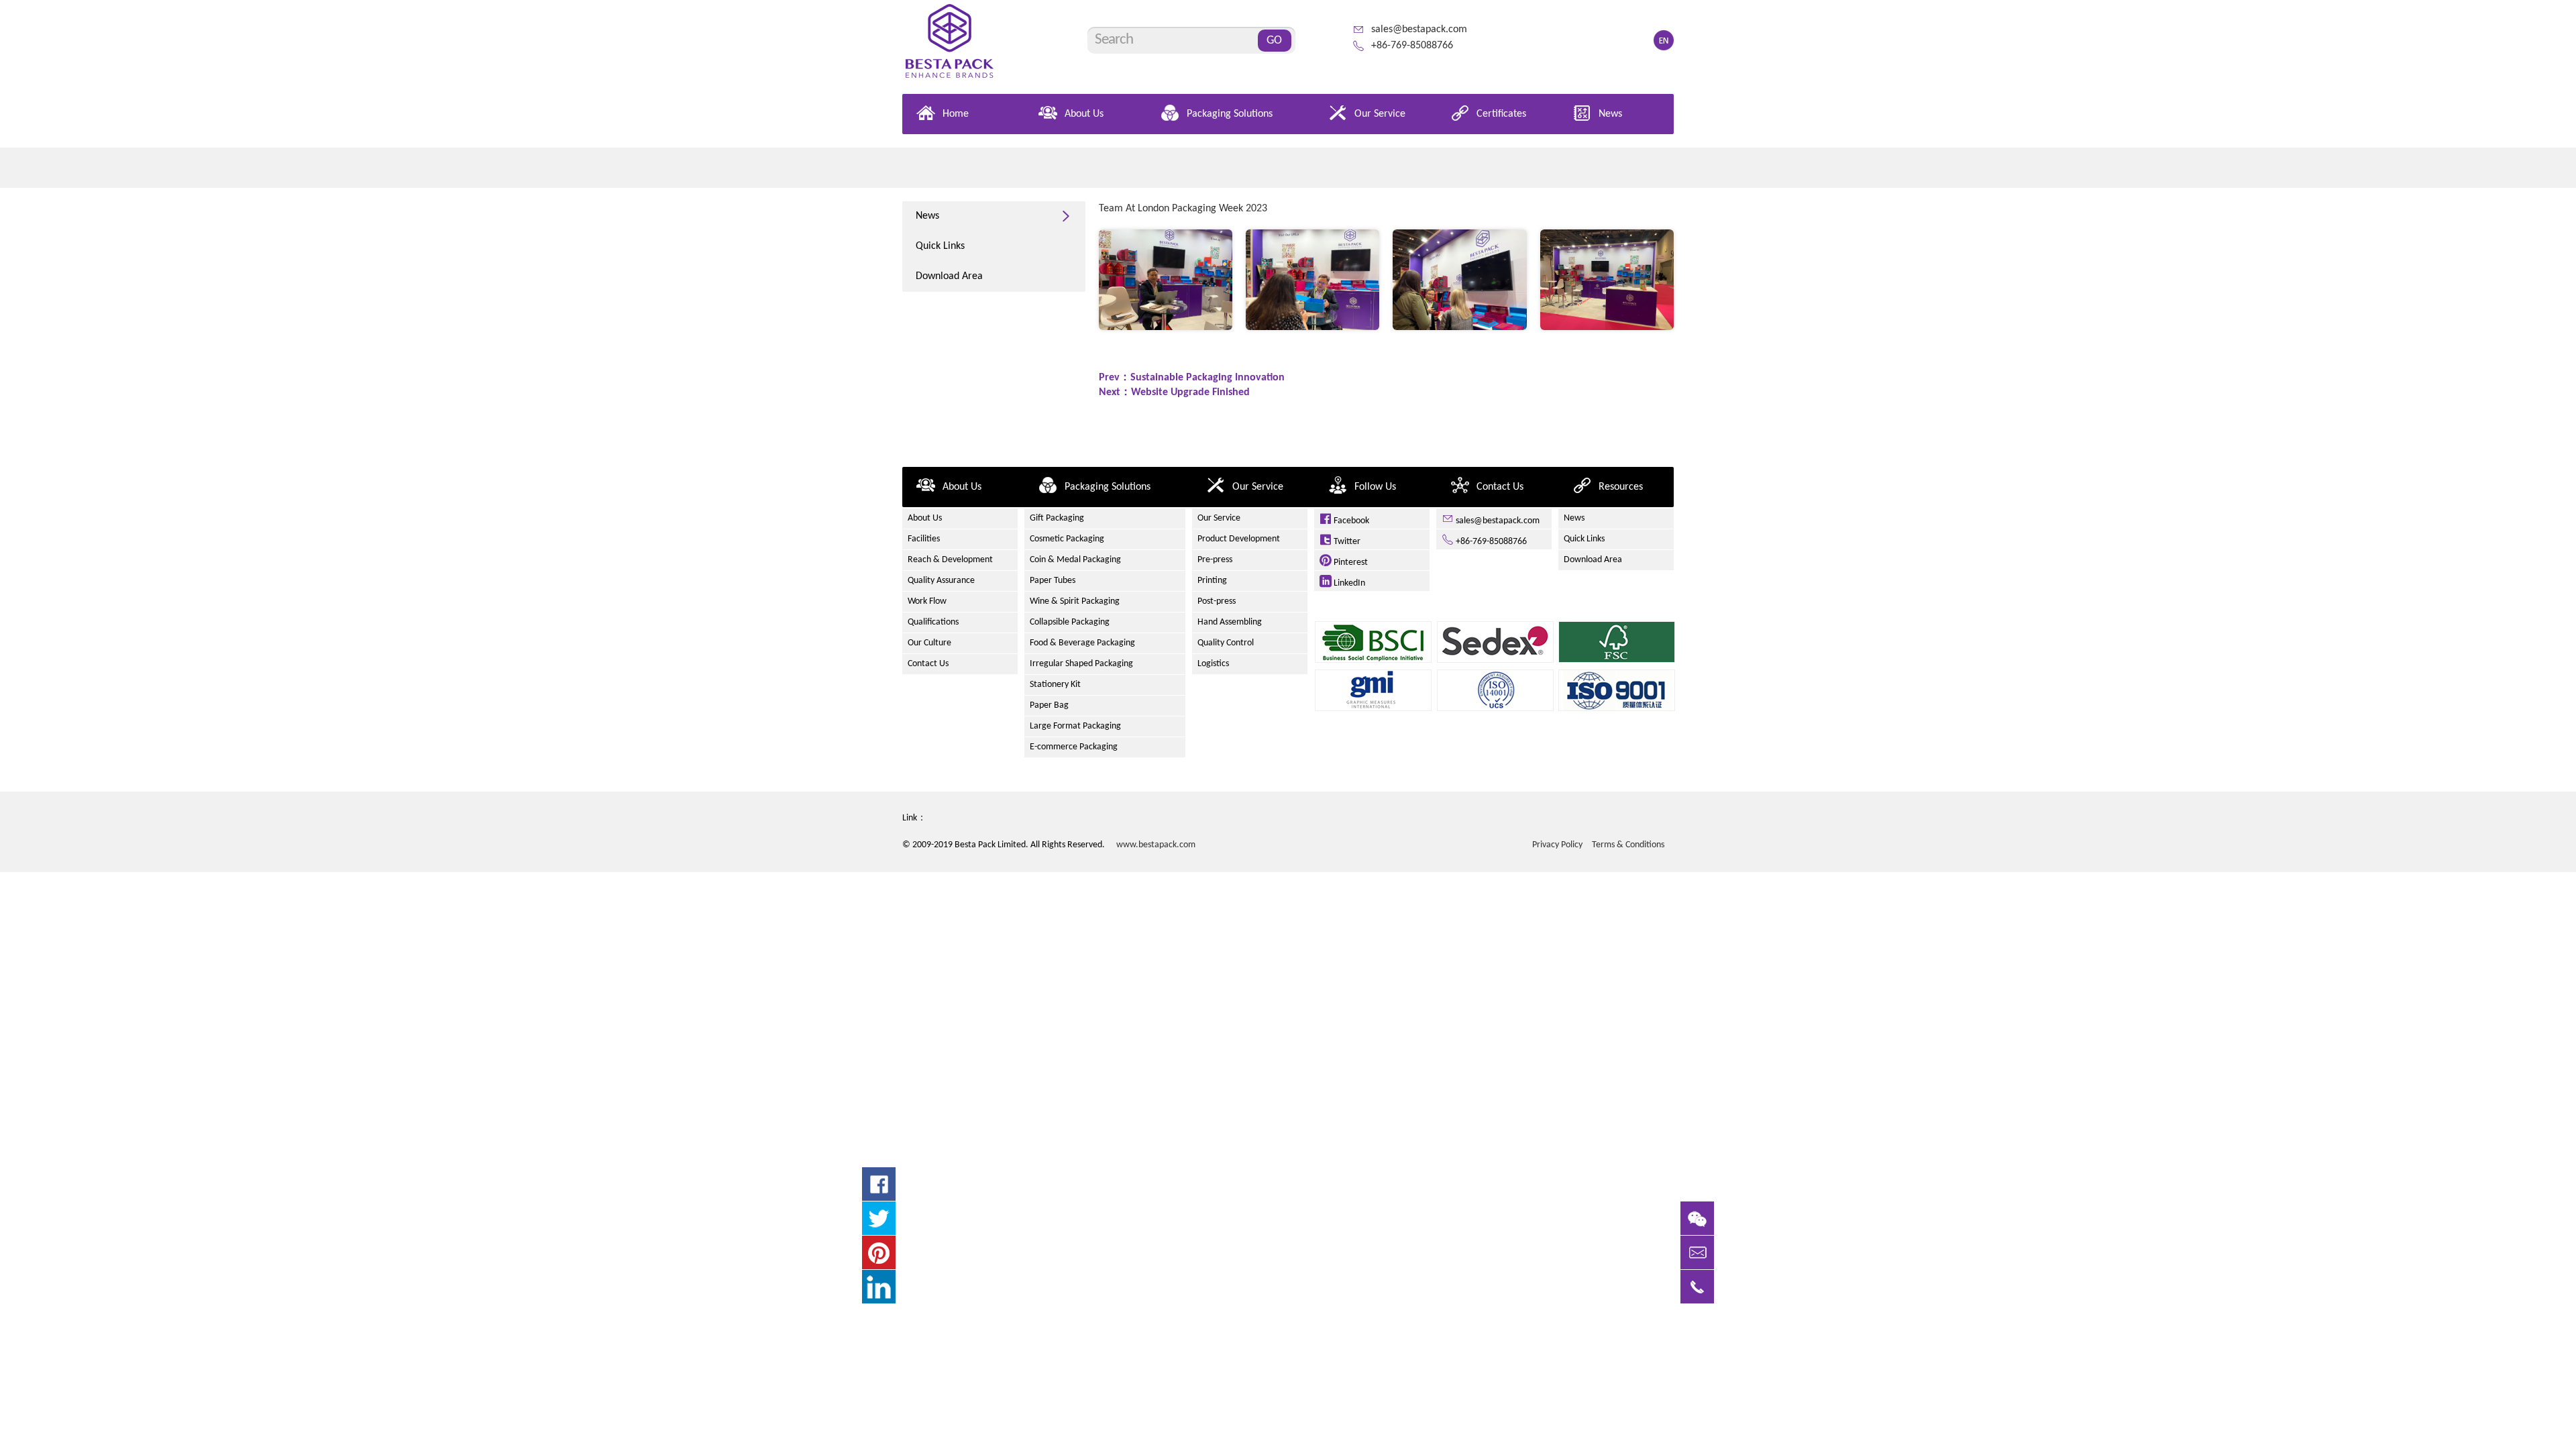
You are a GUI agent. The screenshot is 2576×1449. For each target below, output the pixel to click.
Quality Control (1226, 643)
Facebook (1350, 521)
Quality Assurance (941, 581)
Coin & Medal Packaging (1075, 560)
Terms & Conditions (1628, 845)
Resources (1621, 487)
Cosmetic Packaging (1067, 539)
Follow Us (1375, 487)
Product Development (1239, 539)
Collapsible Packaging (1070, 622)
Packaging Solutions (1230, 114)
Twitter (1346, 542)
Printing (1212, 581)
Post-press (1217, 601)
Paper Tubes (1053, 581)
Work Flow (927, 601)
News (1610, 114)
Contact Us (1500, 487)
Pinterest (1350, 562)
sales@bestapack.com (1419, 30)
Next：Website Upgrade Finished (1174, 392)
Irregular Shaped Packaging (1081, 664)
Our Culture (929, 643)
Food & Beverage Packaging (1082, 643)
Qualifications (933, 622)
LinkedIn (1348, 583)
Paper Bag (1049, 705)
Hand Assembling (1230, 622)
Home (956, 114)
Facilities (924, 539)
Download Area (949, 276)
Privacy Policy (1557, 845)
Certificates (1501, 114)
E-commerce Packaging (1074, 747)
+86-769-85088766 (1412, 46)
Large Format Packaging (1075, 726)
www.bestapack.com (1156, 845)
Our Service (1380, 114)
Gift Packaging (1057, 518)
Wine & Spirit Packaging (1075, 601)
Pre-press (1215, 560)
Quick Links (940, 246)
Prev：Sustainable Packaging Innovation (1192, 378)
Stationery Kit (1055, 685)
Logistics (1213, 664)
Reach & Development (950, 560)
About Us (1084, 114)
